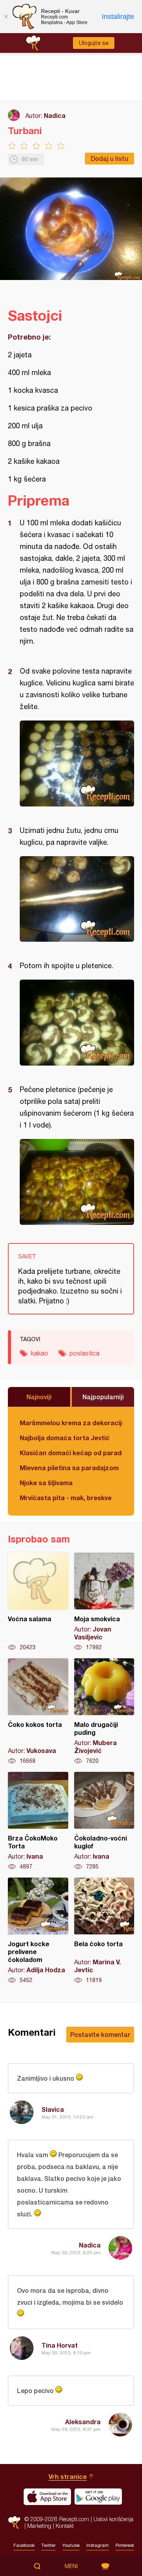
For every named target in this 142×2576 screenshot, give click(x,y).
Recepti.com (14, 2523)
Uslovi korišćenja (113, 2519)
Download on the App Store (47, 2497)
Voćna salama (38, 1602)
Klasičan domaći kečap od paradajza (71, 1453)
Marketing (39, 2526)
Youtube (71, 2545)
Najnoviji (39, 1397)
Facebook (24, 2545)
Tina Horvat (60, 2345)
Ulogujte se (94, 43)
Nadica (55, 115)
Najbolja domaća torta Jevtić (65, 1438)
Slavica (53, 2109)
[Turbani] (77, 763)
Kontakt (65, 2526)
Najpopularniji (103, 1397)
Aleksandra (83, 2422)
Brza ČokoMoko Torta (38, 1821)
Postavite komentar (100, 2034)
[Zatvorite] (6, 17)
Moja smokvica (104, 1602)
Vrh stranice (68, 2476)
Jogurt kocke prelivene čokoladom (38, 1931)
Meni (71, 2566)
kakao (39, 1353)
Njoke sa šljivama (46, 1483)
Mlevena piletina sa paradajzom (69, 1468)
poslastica (84, 1353)
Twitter (49, 2545)
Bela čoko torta (104, 1931)
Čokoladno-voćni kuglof (104, 1821)
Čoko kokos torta (38, 1712)
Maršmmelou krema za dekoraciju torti (71, 1423)
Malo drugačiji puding (104, 1712)
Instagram (98, 2545)
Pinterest (125, 2545)
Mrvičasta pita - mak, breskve (66, 1498)
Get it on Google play (98, 2497)
